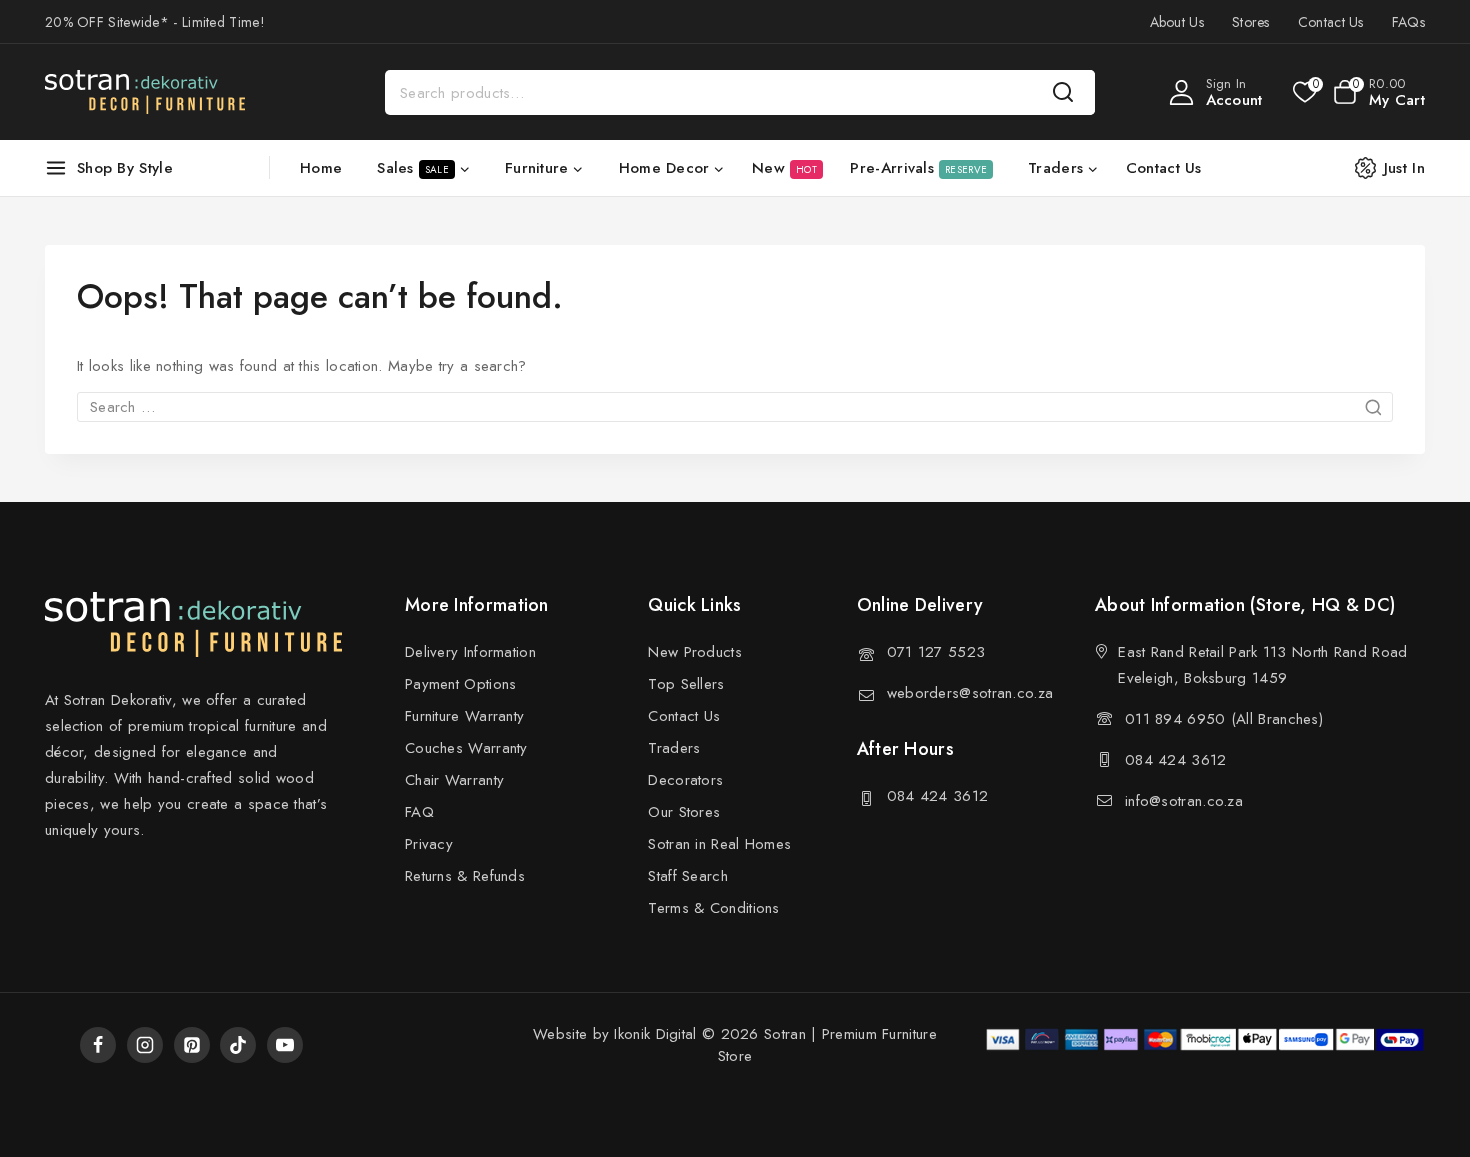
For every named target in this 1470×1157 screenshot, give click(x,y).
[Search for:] (735, 407)
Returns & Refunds (465, 876)
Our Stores (684, 812)
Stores (1251, 22)
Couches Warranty (466, 748)
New (784, 168)
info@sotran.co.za (1184, 801)
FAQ (419, 812)
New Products (695, 652)
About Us (1177, 22)
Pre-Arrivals (918, 168)
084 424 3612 (938, 796)
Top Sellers (686, 684)
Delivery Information (470, 652)
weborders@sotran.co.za (970, 693)
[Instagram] (145, 1045)
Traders (674, 748)
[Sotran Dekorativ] (145, 92)
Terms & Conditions (713, 908)
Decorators (685, 780)
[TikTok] (238, 1045)
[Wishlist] (1303, 92)
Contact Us (1331, 22)
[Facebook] (98, 1045)
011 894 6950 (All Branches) (1224, 719)
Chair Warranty (454, 780)
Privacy (429, 844)
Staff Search (688, 876)
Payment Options (461, 684)
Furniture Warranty (464, 716)
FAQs (1408, 22)
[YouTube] (285, 1045)
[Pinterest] (192, 1045)
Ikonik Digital (653, 1034)
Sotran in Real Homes (719, 844)
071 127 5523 (936, 652)
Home (321, 168)
